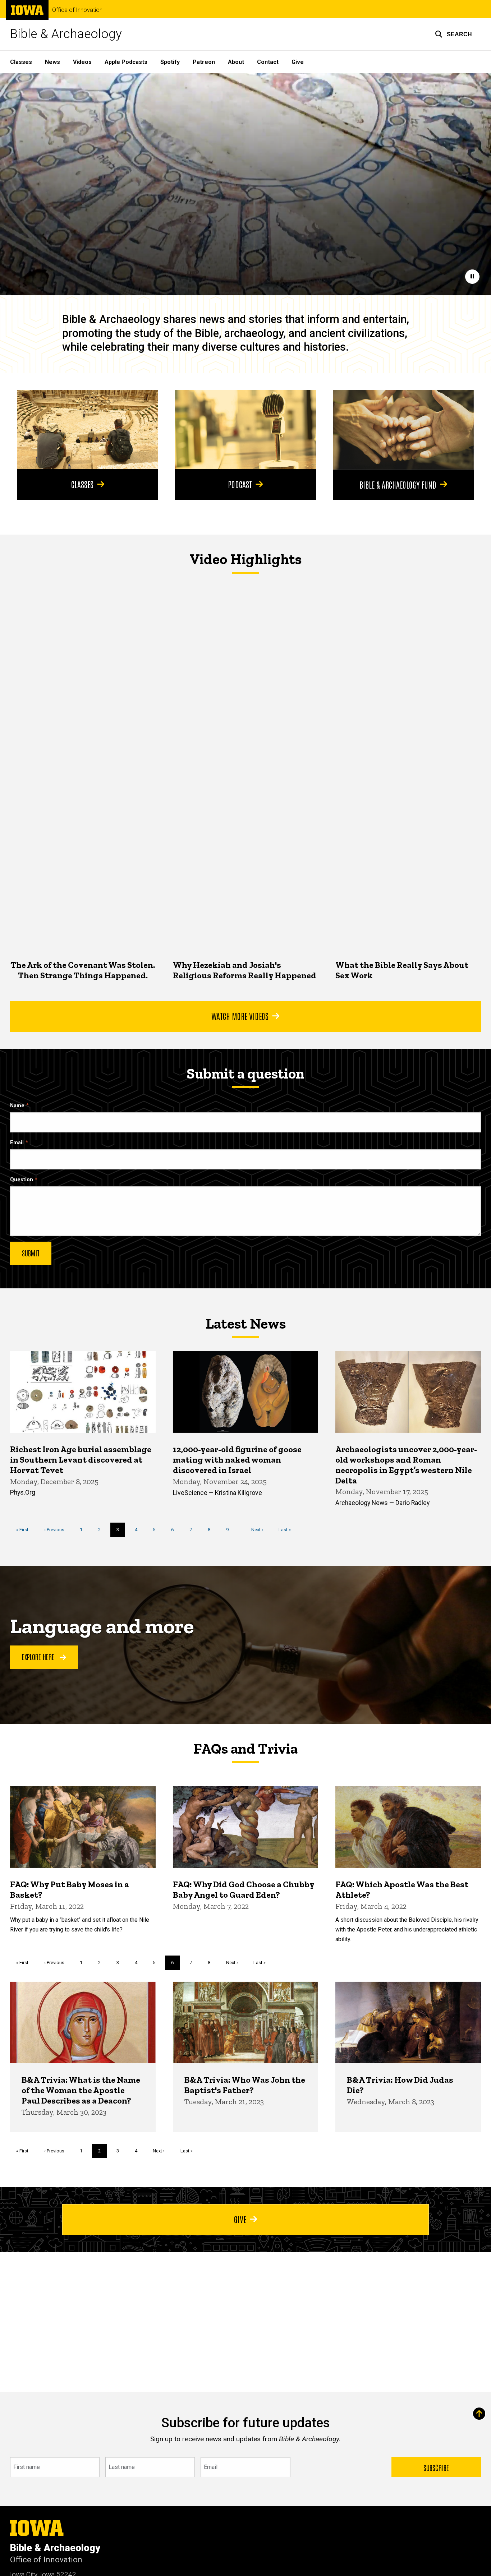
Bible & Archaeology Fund (398, 484)
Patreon (204, 62)
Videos (82, 62)
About (236, 62)
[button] (453, 34)
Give (298, 62)
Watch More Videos (240, 1016)
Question (22, 1180)
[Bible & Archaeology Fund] (403, 430)
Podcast (240, 484)
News (52, 62)
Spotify (170, 62)
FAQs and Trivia (245, 1749)
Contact (268, 62)
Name (17, 1106)
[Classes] (88, 430)
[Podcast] (245, 430)
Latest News (246, 1324)
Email (17, 1143)
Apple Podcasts (126, 62)
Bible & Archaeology (66, 34)
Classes (21, 62)
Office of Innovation (77, 10)
